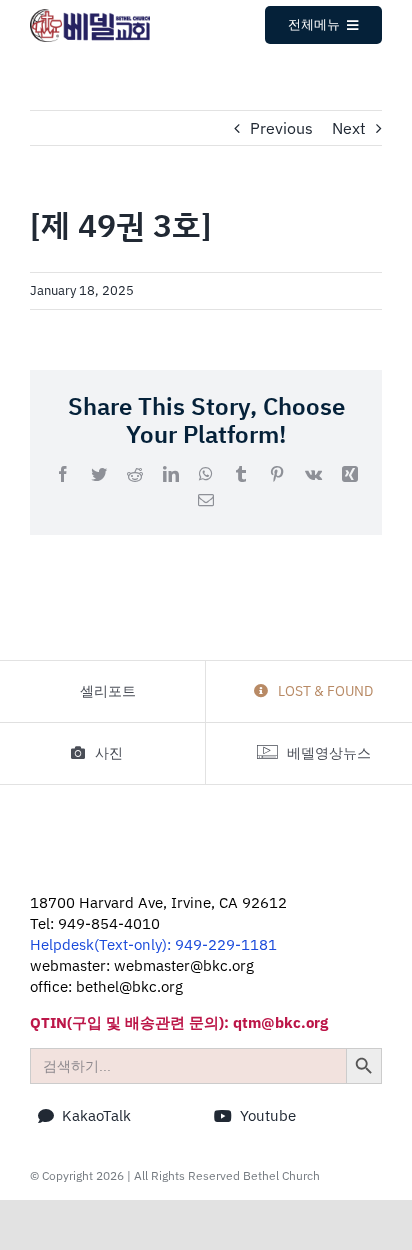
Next (349, 128)
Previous (281, 128)
